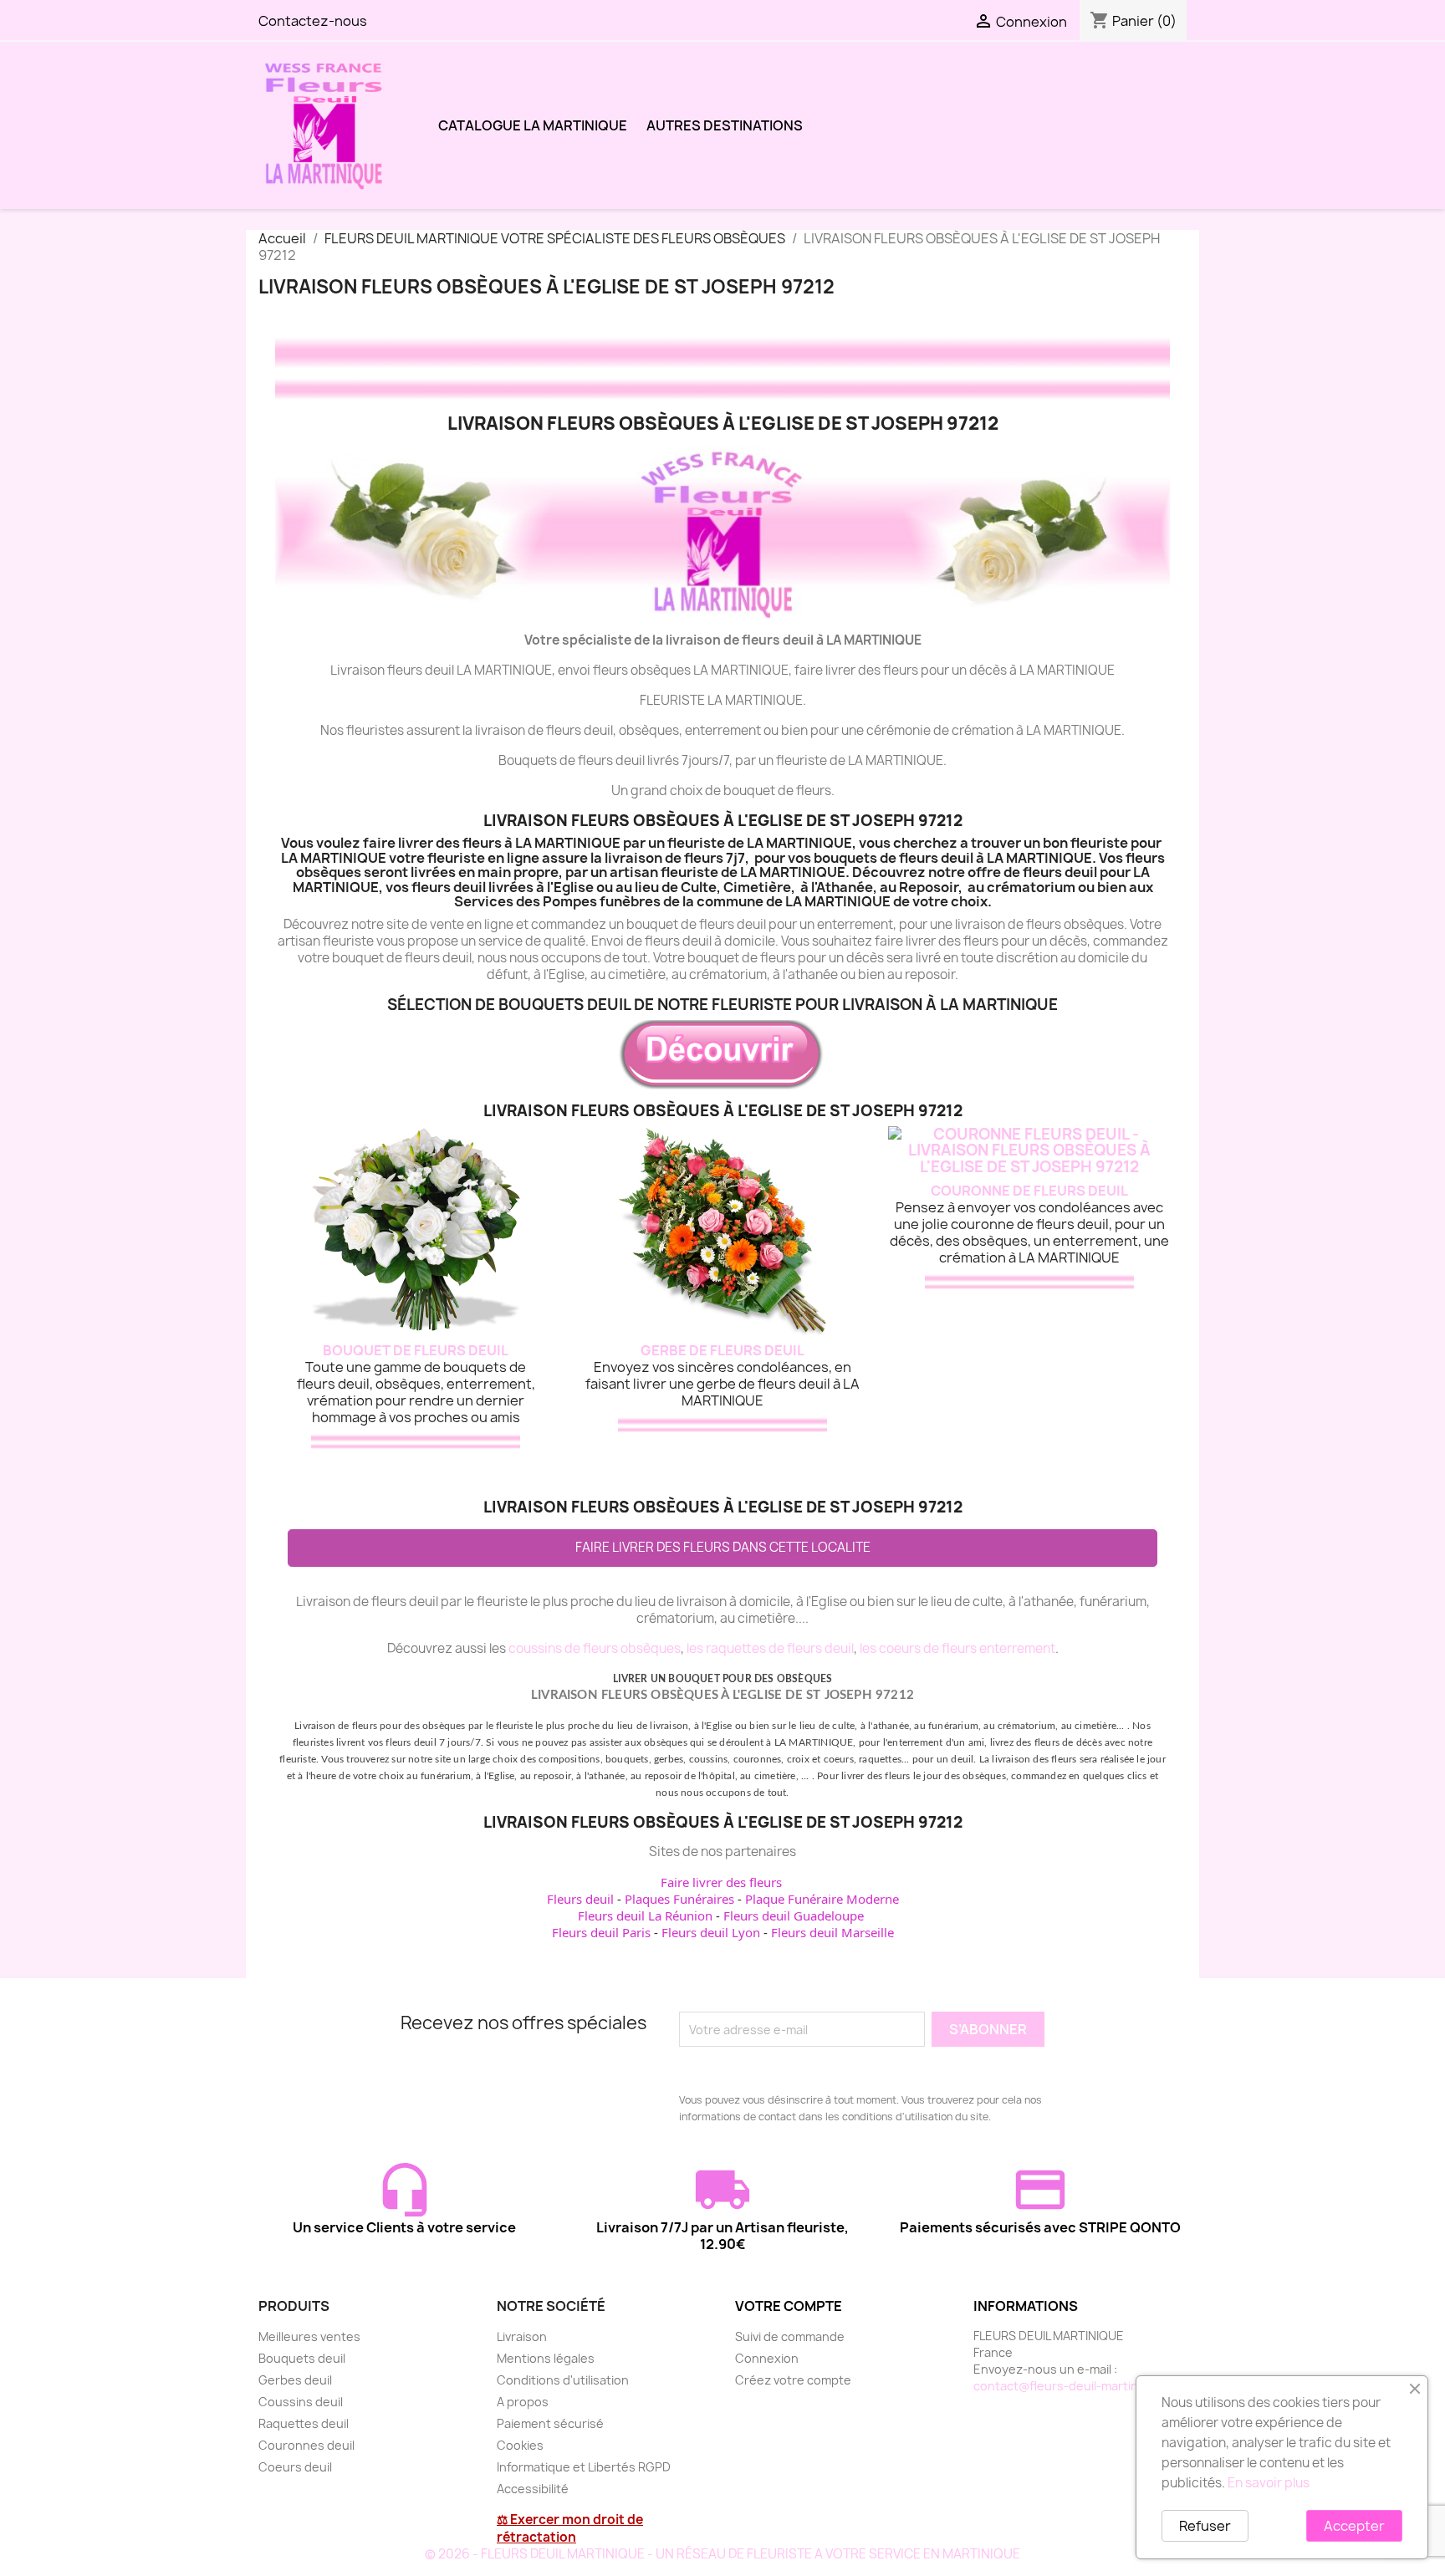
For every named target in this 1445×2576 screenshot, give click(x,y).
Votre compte (789, 2306)
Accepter (1354, 2526)
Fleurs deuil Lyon (711, 1932)
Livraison (522, 2336)
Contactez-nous (313, 21)
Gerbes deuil (295, 2380)
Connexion (767, 2358)
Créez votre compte (793, 2380)
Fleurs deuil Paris (601, 1932)
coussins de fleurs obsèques (595, 1648)
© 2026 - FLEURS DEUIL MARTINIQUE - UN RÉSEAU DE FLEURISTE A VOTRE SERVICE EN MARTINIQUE (722, 2554)
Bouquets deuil (302, 2358)
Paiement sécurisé (550, 2423)
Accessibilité (533, 2489)
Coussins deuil (301, 2402)
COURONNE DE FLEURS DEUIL (1029, 1191)
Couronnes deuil (306, 2445)
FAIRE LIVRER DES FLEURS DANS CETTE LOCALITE (723, 1547)
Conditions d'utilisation (563, 2380)
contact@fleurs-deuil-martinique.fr (1075, 2386)
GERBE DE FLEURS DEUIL (722, 1350)
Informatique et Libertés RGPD (584, 2467)
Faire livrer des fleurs (721, 1882)
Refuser (1205, 2526)
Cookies (520, 2445)
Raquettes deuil (304, 2423)
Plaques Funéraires (679, 1899)
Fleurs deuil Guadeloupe (794, 1915)
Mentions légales (546, 2358)
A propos (523, 2402)
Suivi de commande (790, 2336)
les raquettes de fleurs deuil (770, 1648)
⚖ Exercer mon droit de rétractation (570, 2528)
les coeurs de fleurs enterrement (957, 1648)
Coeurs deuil (295, 2467)
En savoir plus (1269, 2483)
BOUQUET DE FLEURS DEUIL (416, 1350)
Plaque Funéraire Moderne (822, 1899)
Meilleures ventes (309, 2336)
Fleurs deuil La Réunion (645, 1915)
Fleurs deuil (580, 1899)
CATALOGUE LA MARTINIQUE (533, 125)
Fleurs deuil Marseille (832, 1932)
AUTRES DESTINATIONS (725, 125)
